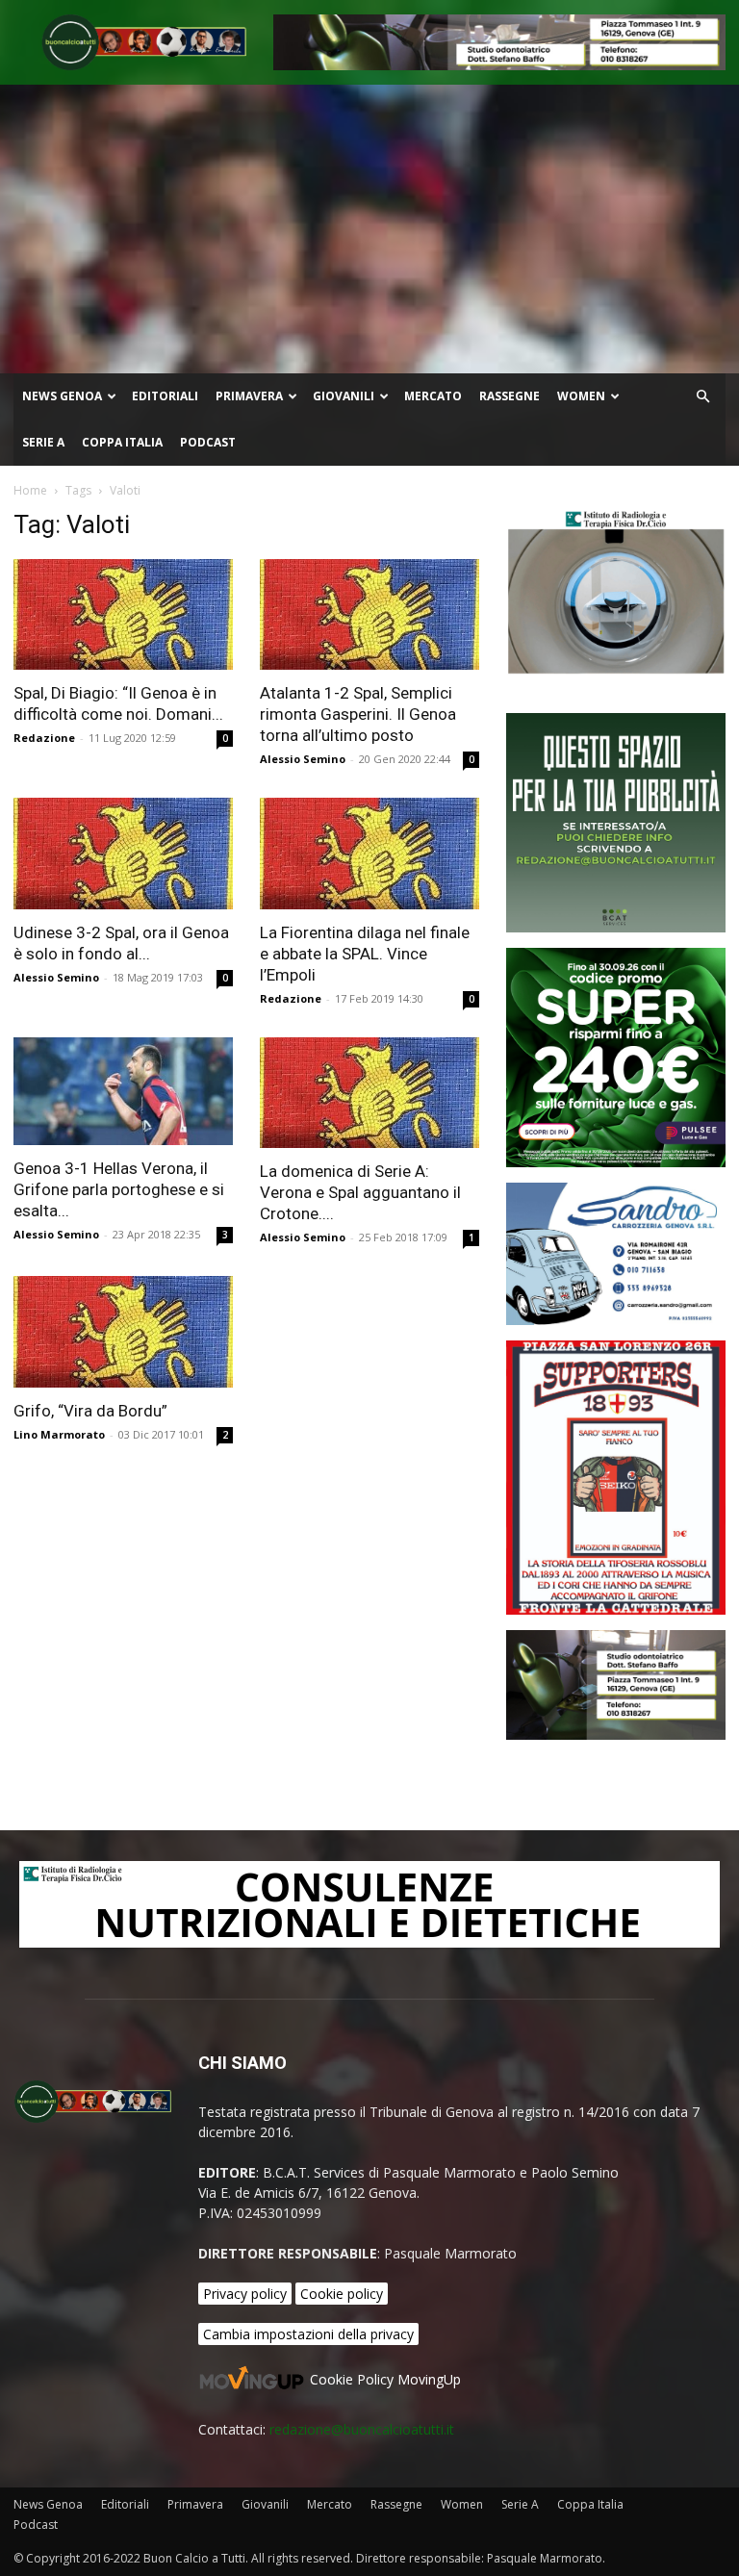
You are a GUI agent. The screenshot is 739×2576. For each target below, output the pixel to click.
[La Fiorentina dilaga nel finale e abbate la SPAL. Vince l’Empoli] (369, 853)
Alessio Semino (303, 759)
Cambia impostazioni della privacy (308, 2334)
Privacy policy (245, 2294)
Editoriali (165, 396)
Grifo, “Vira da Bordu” (90, 1411)
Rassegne (510, 396)
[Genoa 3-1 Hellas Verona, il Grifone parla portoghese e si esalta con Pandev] (123, 1092)
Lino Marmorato (59, 1434)
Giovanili (344, 396)
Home (30, 490)
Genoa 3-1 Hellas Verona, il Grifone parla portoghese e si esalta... (119, 1189)
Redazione (44, 738)
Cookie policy (342, 2294)
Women (581, 396)
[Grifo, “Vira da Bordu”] (123, 1331)
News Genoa (62, 396)
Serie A (43, 442)
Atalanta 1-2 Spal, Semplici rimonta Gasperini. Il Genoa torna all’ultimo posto (358, 714)
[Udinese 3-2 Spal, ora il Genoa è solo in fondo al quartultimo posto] (123, 853)
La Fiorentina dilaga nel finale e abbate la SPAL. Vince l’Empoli (365, 954)
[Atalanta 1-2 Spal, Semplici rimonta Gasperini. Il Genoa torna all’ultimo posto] (369, 614)
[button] (702, 397)
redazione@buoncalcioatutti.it (362, 2429)
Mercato (433, 396)
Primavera (249, 396)
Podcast (208, 442)
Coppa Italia (122, 442)
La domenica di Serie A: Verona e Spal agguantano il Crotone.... (360, 1192)
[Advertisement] (369, 229)
